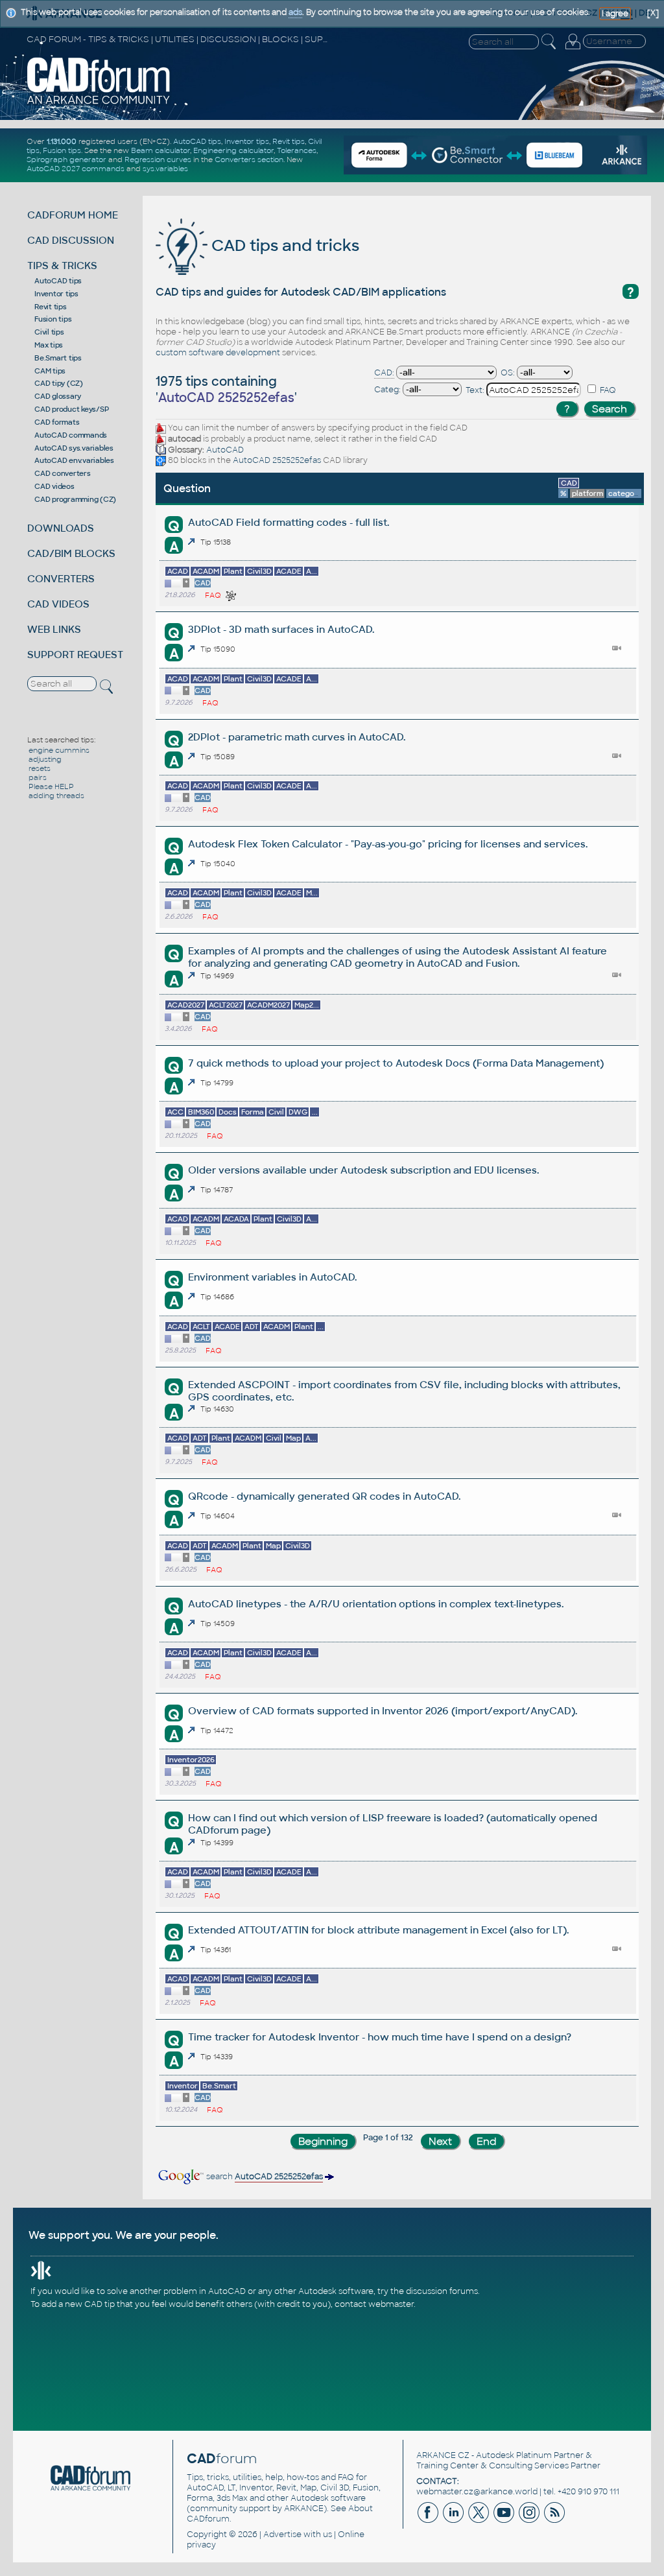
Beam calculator (160, 150)
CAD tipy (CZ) (59, 383)
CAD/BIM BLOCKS (71, 553)
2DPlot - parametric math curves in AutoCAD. (297, 737)
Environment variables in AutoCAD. (272, 1277)
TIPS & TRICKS (62, 266)
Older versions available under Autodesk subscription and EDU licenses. (363, 1170)
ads (295, 12)
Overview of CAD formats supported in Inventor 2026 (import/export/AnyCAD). (383, 1711)
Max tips (49, 345)
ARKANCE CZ (443, 2455)
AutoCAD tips (197, 141)
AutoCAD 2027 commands (76, 169)
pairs (38, 777)
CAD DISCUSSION (71, 240)
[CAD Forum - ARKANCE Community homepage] (99, 103)
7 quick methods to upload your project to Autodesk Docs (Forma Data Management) (396, 1063)
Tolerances (297, 150)
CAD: (384, 373)
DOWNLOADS (61, 528)
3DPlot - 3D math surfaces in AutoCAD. (281, 629)
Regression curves (158, 160)
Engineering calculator (233, 150)
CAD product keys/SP (71, 409)
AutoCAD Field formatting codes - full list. (289, 522)
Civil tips (49, 332)
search (264, 2177)
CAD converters (63, 473)
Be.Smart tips (58, 358)
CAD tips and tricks (283, 245)
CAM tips (50, 371)
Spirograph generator (66, 160)
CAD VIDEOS (58, 604)
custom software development (218, 353)
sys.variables (165, 169)
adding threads (56, 796)
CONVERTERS (61, 579)
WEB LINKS (54, 629)
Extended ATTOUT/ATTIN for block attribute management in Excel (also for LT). (378, 1930)
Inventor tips (247, 141)
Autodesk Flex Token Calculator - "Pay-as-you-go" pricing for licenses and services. (388, 844)
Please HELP (51, 786)
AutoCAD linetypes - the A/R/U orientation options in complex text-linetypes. (376, 1604)
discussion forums (442, 2291)
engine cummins (59, 750)
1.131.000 (62, 141)
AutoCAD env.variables (74, 460)
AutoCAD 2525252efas (277, 460)
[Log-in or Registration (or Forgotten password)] (573, 49)
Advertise (282, 2535)
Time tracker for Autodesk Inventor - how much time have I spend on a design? (380, 2037)
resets (40, 768)
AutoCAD (225, 450)
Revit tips (289, 141)
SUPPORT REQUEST (75, 655)
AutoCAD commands (71, 435)
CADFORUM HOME (73, 215)
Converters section (249, 160)
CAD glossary (58, 396)
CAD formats (57, 422)
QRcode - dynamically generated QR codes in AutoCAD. (324, 1496)
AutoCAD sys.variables (74, 448)
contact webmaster (374, 2304)
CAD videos (54, 486)
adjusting (45, 759)
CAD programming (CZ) (75, 499)
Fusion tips (62, 150)
